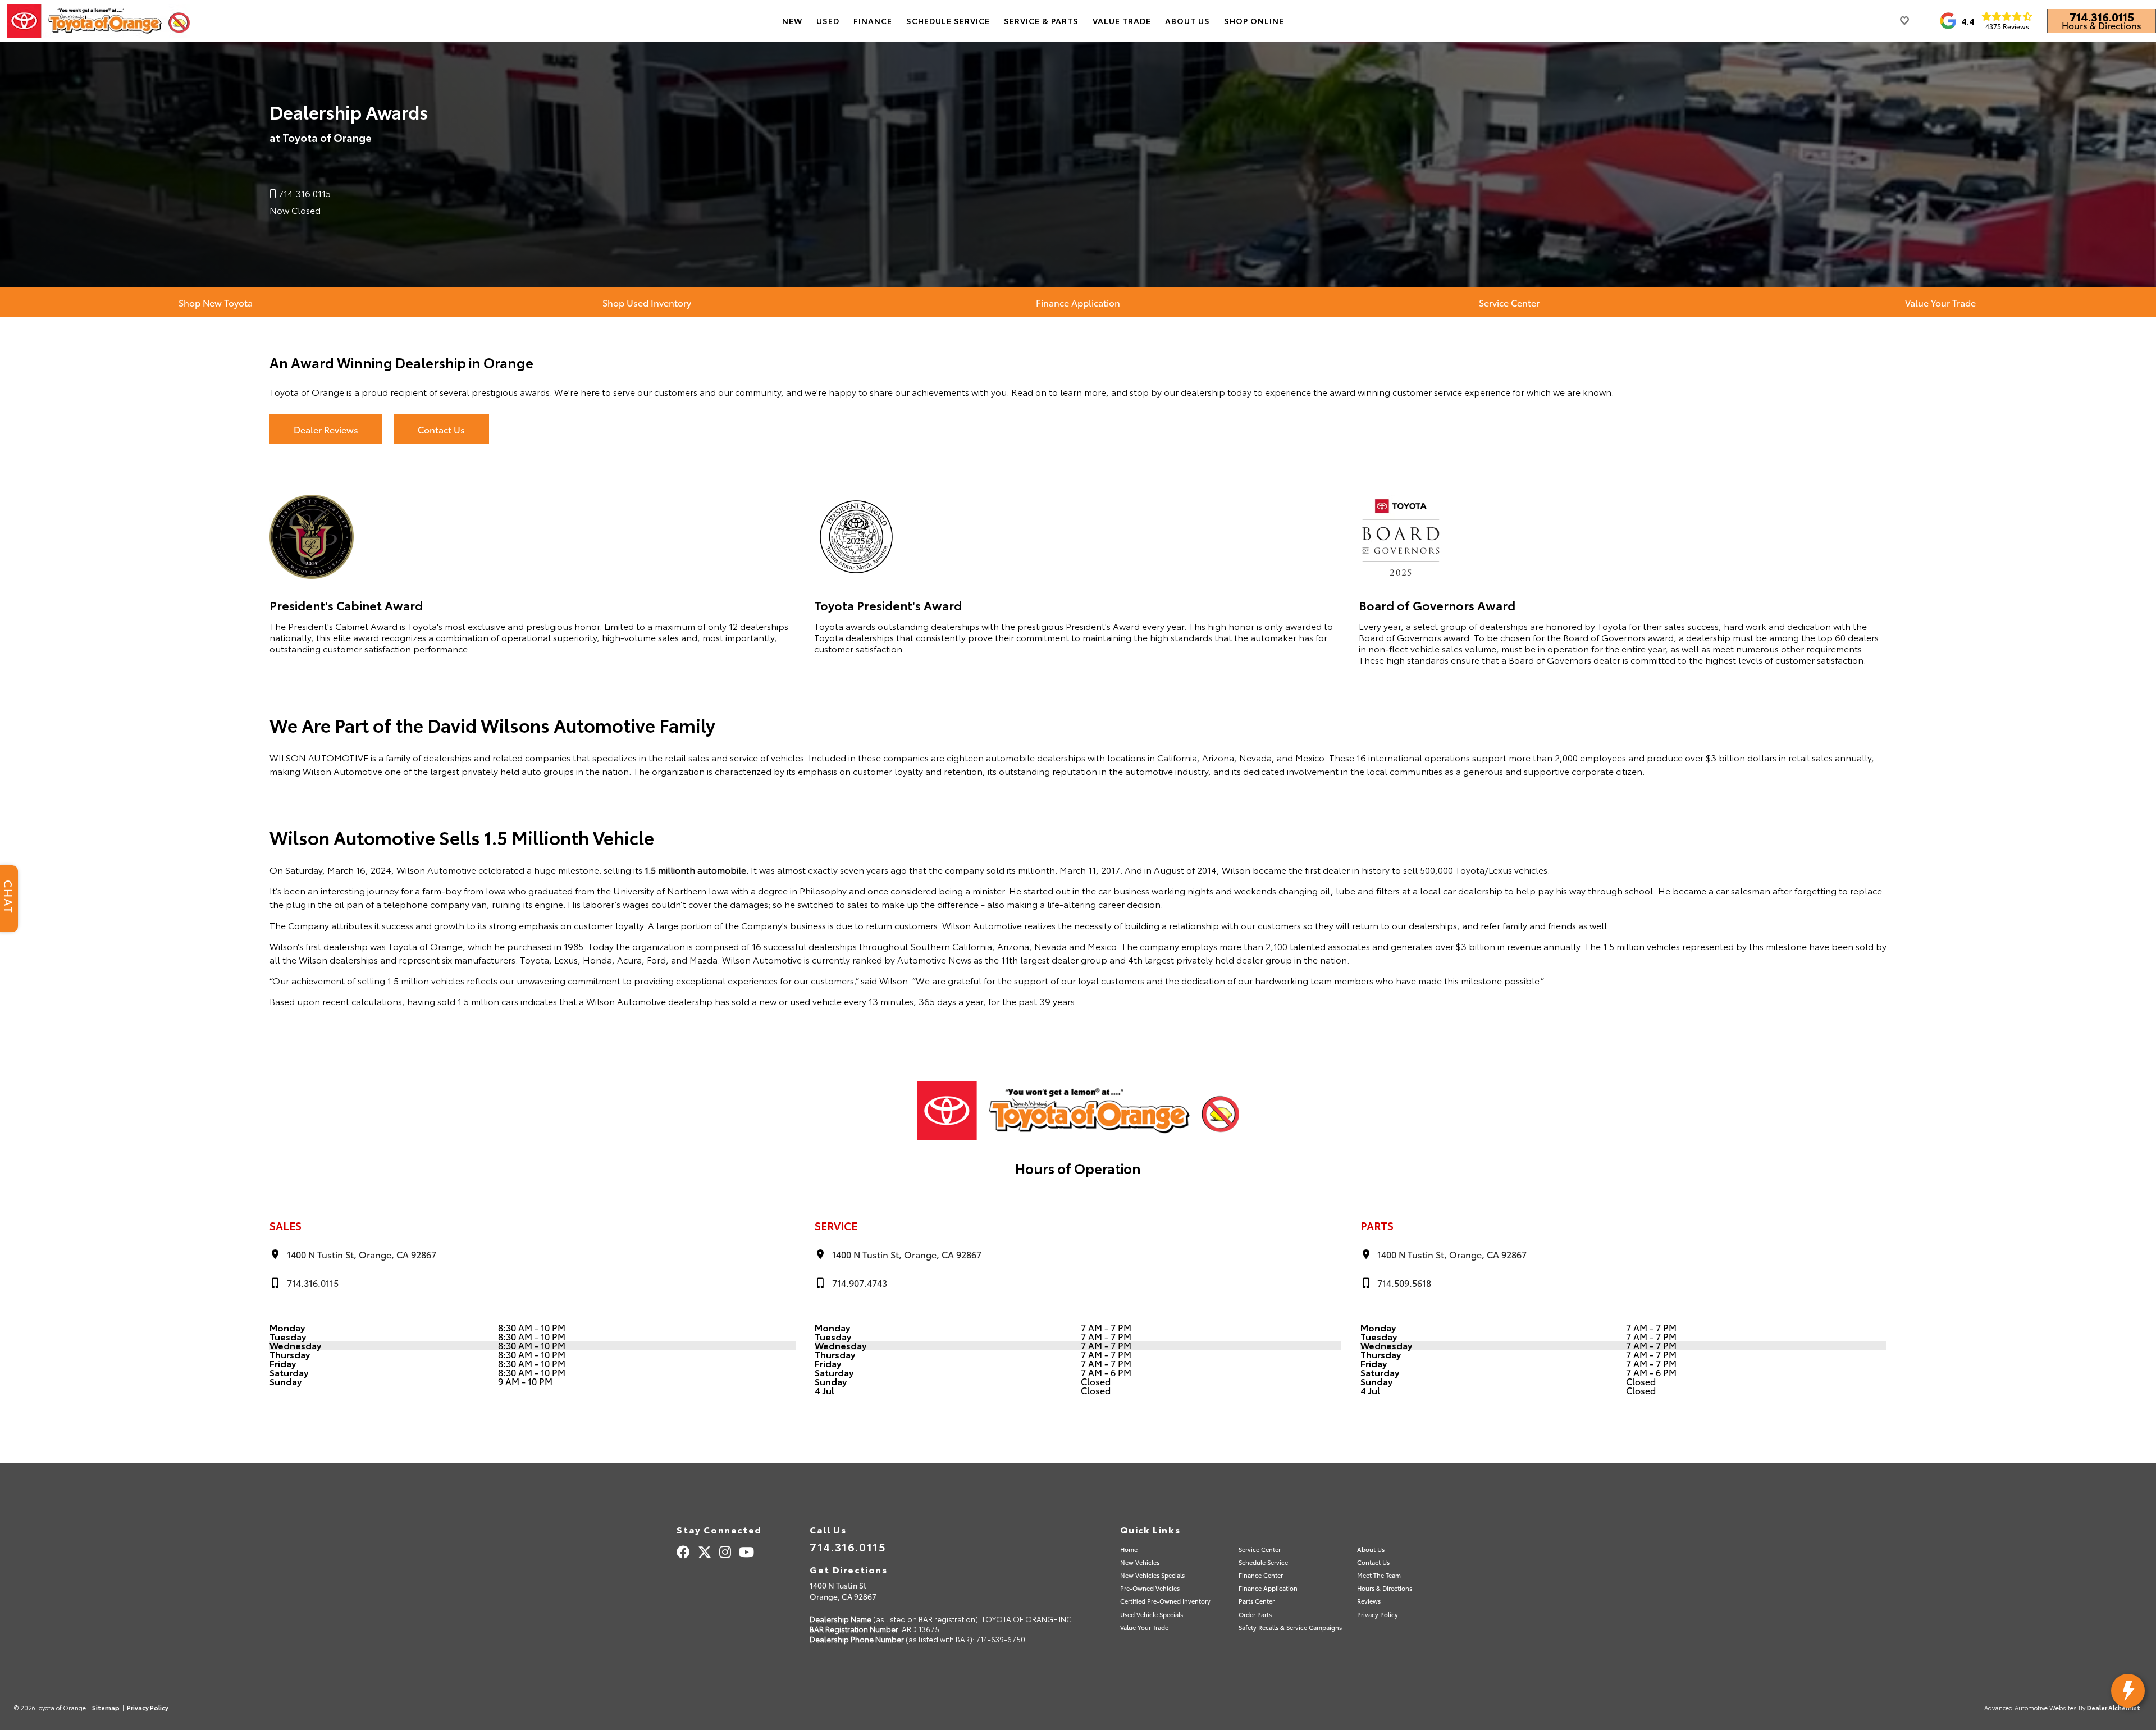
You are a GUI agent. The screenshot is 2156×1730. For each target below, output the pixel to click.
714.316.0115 (2102, 16)
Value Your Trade (1940, 302)
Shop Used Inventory (647, 302)
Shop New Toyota (216, 302)
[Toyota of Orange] (99, 21)
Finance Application (1078, 302)
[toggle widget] (2128, 1691)
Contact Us (441, 429)
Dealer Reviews (326, 429)
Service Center (1509, 302)
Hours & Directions (2102, 25)
